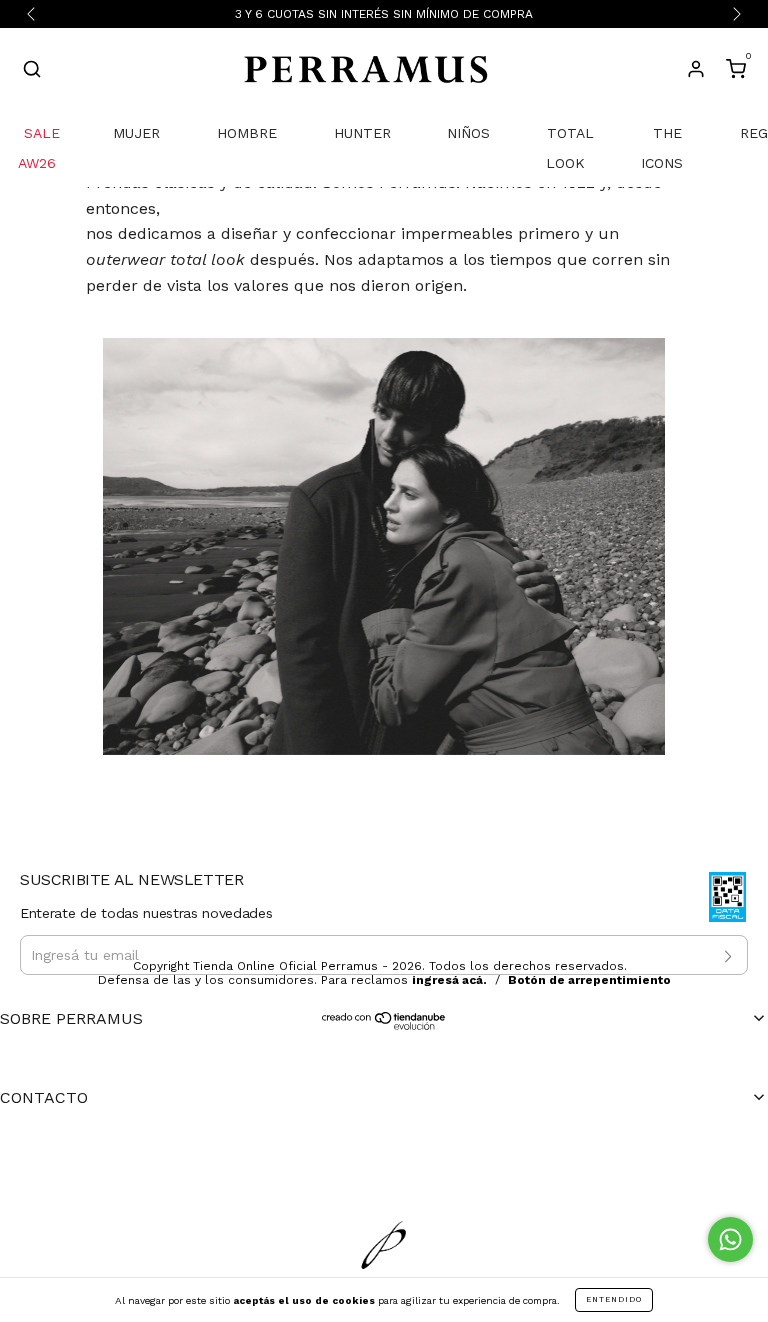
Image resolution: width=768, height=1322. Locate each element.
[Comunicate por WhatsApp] (730, 1239)
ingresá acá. (449, 980)
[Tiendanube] (384, 1025)
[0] (736, 72)
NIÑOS (468, 133)
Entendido (614, 1299)
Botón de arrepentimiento (589, 980)
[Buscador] (32, 72)
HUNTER (362, 133)
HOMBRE (247, 133)
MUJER (136, 133)
